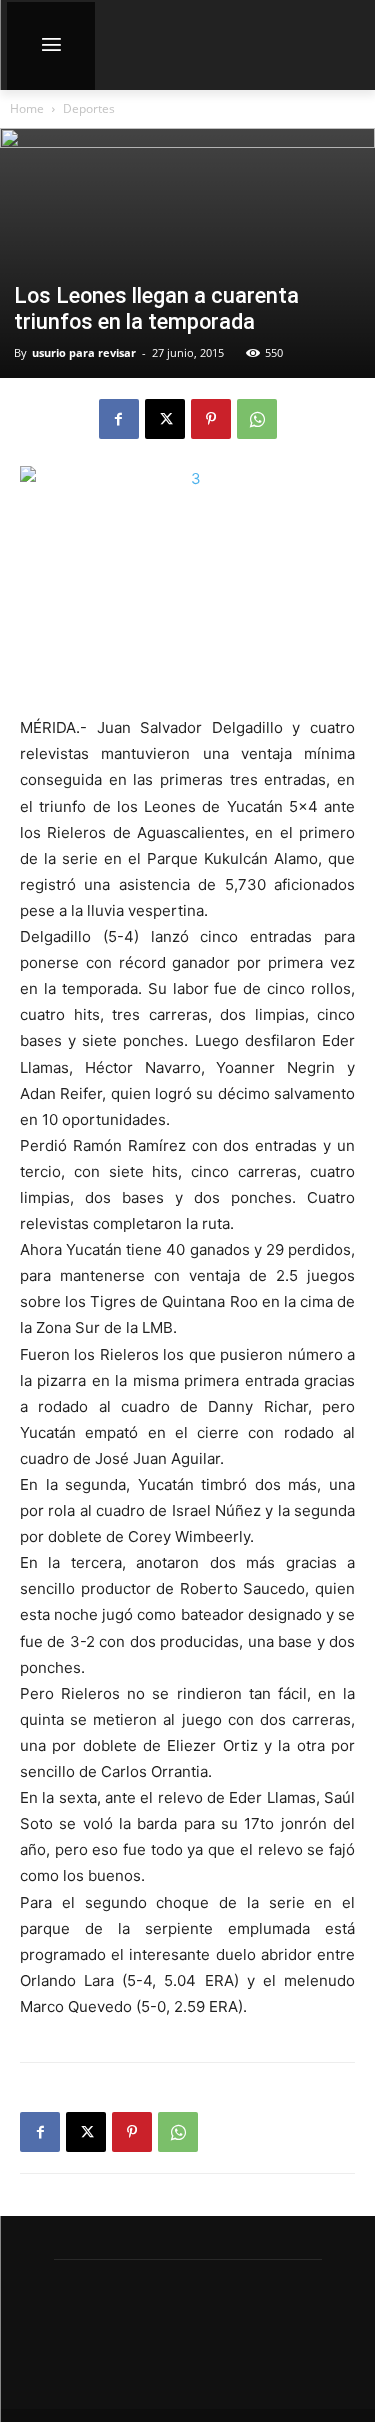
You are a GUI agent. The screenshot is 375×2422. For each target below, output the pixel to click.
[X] (165, 419)
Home (27, 108)
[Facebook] (119, 419)
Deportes (89, 108)
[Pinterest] (211, 419)
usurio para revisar (84, 352)
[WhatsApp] (257, 419)
